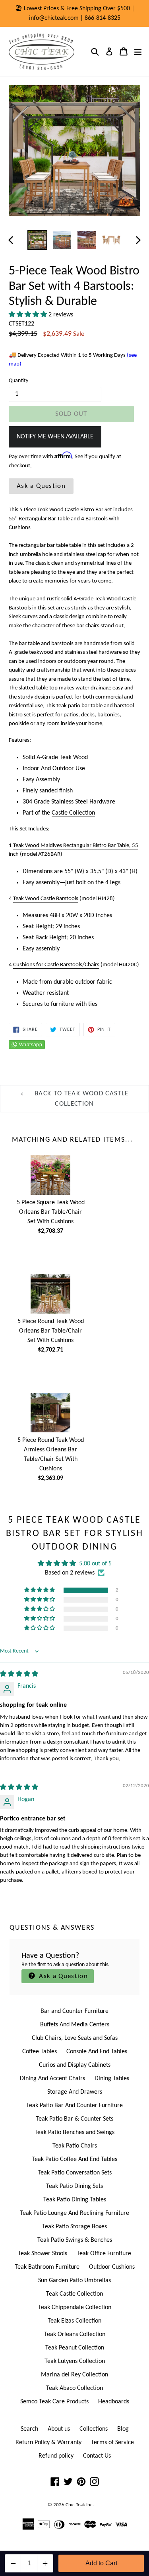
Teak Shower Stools (43, 2254)
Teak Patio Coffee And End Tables (74, 2159)
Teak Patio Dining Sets (74, 2186)
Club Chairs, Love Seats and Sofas (75, 2038)
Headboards (114, 2402)
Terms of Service (112, 2443)
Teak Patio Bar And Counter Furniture (74, 2106)
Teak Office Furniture (104, 2254)
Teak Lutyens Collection (75, 2361)
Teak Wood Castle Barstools (46, 899)
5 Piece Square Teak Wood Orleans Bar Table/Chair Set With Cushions (51, 1212)
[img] (19, 1674)
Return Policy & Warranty (48, 2443)
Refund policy (56, 2456)
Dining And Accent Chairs (52, 2079)
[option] (37, 240)
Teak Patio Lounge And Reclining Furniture (74, 2213)
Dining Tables (112, 2079)
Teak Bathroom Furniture (47, 2267)
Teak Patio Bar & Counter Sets (74, 2119)
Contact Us (97, 2456)
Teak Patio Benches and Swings (74, 2132)
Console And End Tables (97, 2052)
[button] (29, 315)
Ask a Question (41, 486)
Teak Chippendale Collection (75, 2308)
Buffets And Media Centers (75, 2025)
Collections (94, 2429)
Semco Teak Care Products (54, 2402)
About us (59, 2429)
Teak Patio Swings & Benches (75, 2240)
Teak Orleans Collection (75, 2334)
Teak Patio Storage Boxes (74, 2227)
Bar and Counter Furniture (74, 2011)
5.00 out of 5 (95, 1564)
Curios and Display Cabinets (75, 2065)
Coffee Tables (40, 2052)
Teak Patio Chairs (75, 2146)
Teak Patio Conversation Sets (75, 2173)
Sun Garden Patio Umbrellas (74, 2281)
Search (29, 2429)
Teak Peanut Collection (75, 2348)
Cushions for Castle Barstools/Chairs (56, 965)
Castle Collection (73, 813)
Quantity (18, 381)
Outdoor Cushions (112, 2267)
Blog (123, 2429)
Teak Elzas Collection (74, 2321)
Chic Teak (75, 2505)
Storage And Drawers (75, 2092)
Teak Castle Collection (74, 2294)
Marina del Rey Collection (74, 2375)
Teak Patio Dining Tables (75, 2200)
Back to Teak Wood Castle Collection (81, 1099)
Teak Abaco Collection (74, 2388)
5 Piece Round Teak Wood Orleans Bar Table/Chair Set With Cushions (51, 1331)
